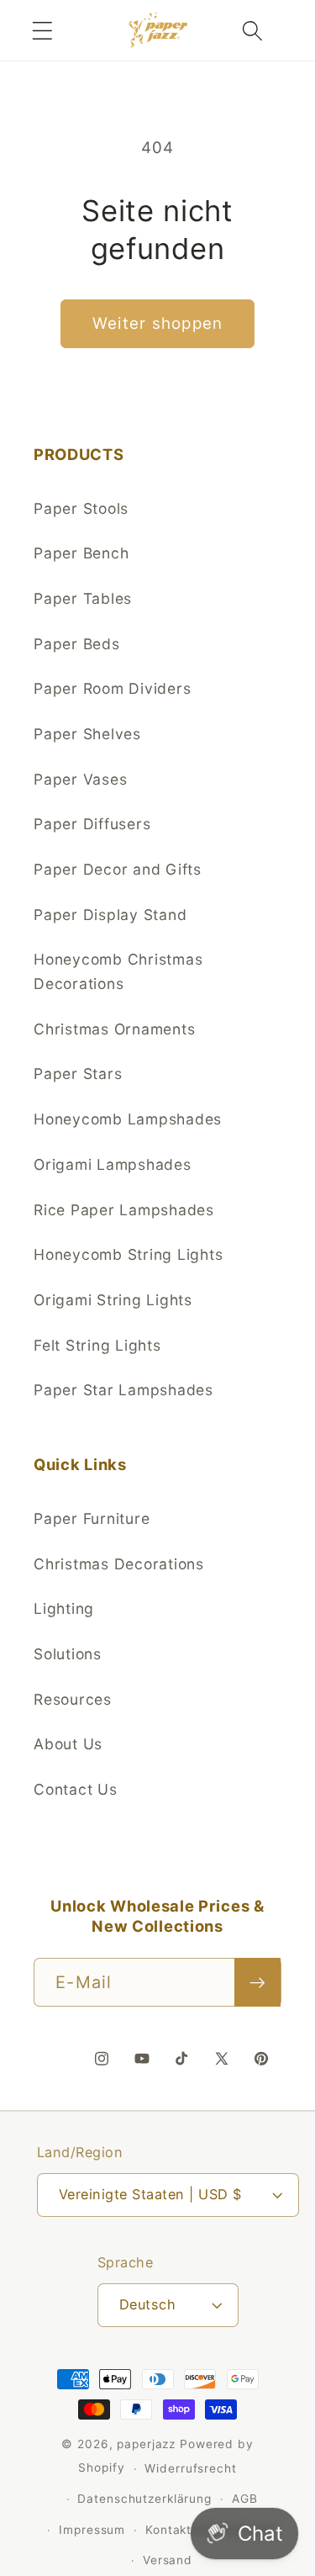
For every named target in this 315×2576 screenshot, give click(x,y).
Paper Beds (77, 644)
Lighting (64, 1608)
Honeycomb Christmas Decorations (118, 971)
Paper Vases (80, 779)
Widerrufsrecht (190, 2468)
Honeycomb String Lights (128, 1254)
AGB (245, 2499)
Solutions (68, 1654)
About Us (68, 1744)
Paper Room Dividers (112, 688)
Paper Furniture (92, 1518)
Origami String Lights (113, 1300)
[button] (42, 31)
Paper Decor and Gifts (118, 869)
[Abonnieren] (257, 1982)
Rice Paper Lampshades (124, 1210)
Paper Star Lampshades (123, 1390)
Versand (168, 2560)
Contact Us (76, 1789)
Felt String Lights (97, 1345)
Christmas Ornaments (114, 1029)
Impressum (92, 2530)
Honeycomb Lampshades (128, 1119)
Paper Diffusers (92, 824)
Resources (73, 1699)
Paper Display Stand (110, 915)
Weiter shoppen (158, 323)
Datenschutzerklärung (144, 2499)
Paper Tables (83, 598)
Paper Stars (78, 1074)
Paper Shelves (87, 734)
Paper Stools (81, 508)
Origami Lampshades (113, 1164)
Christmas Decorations (119, 1564)
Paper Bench (81, 553)
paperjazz (146, 2444)
